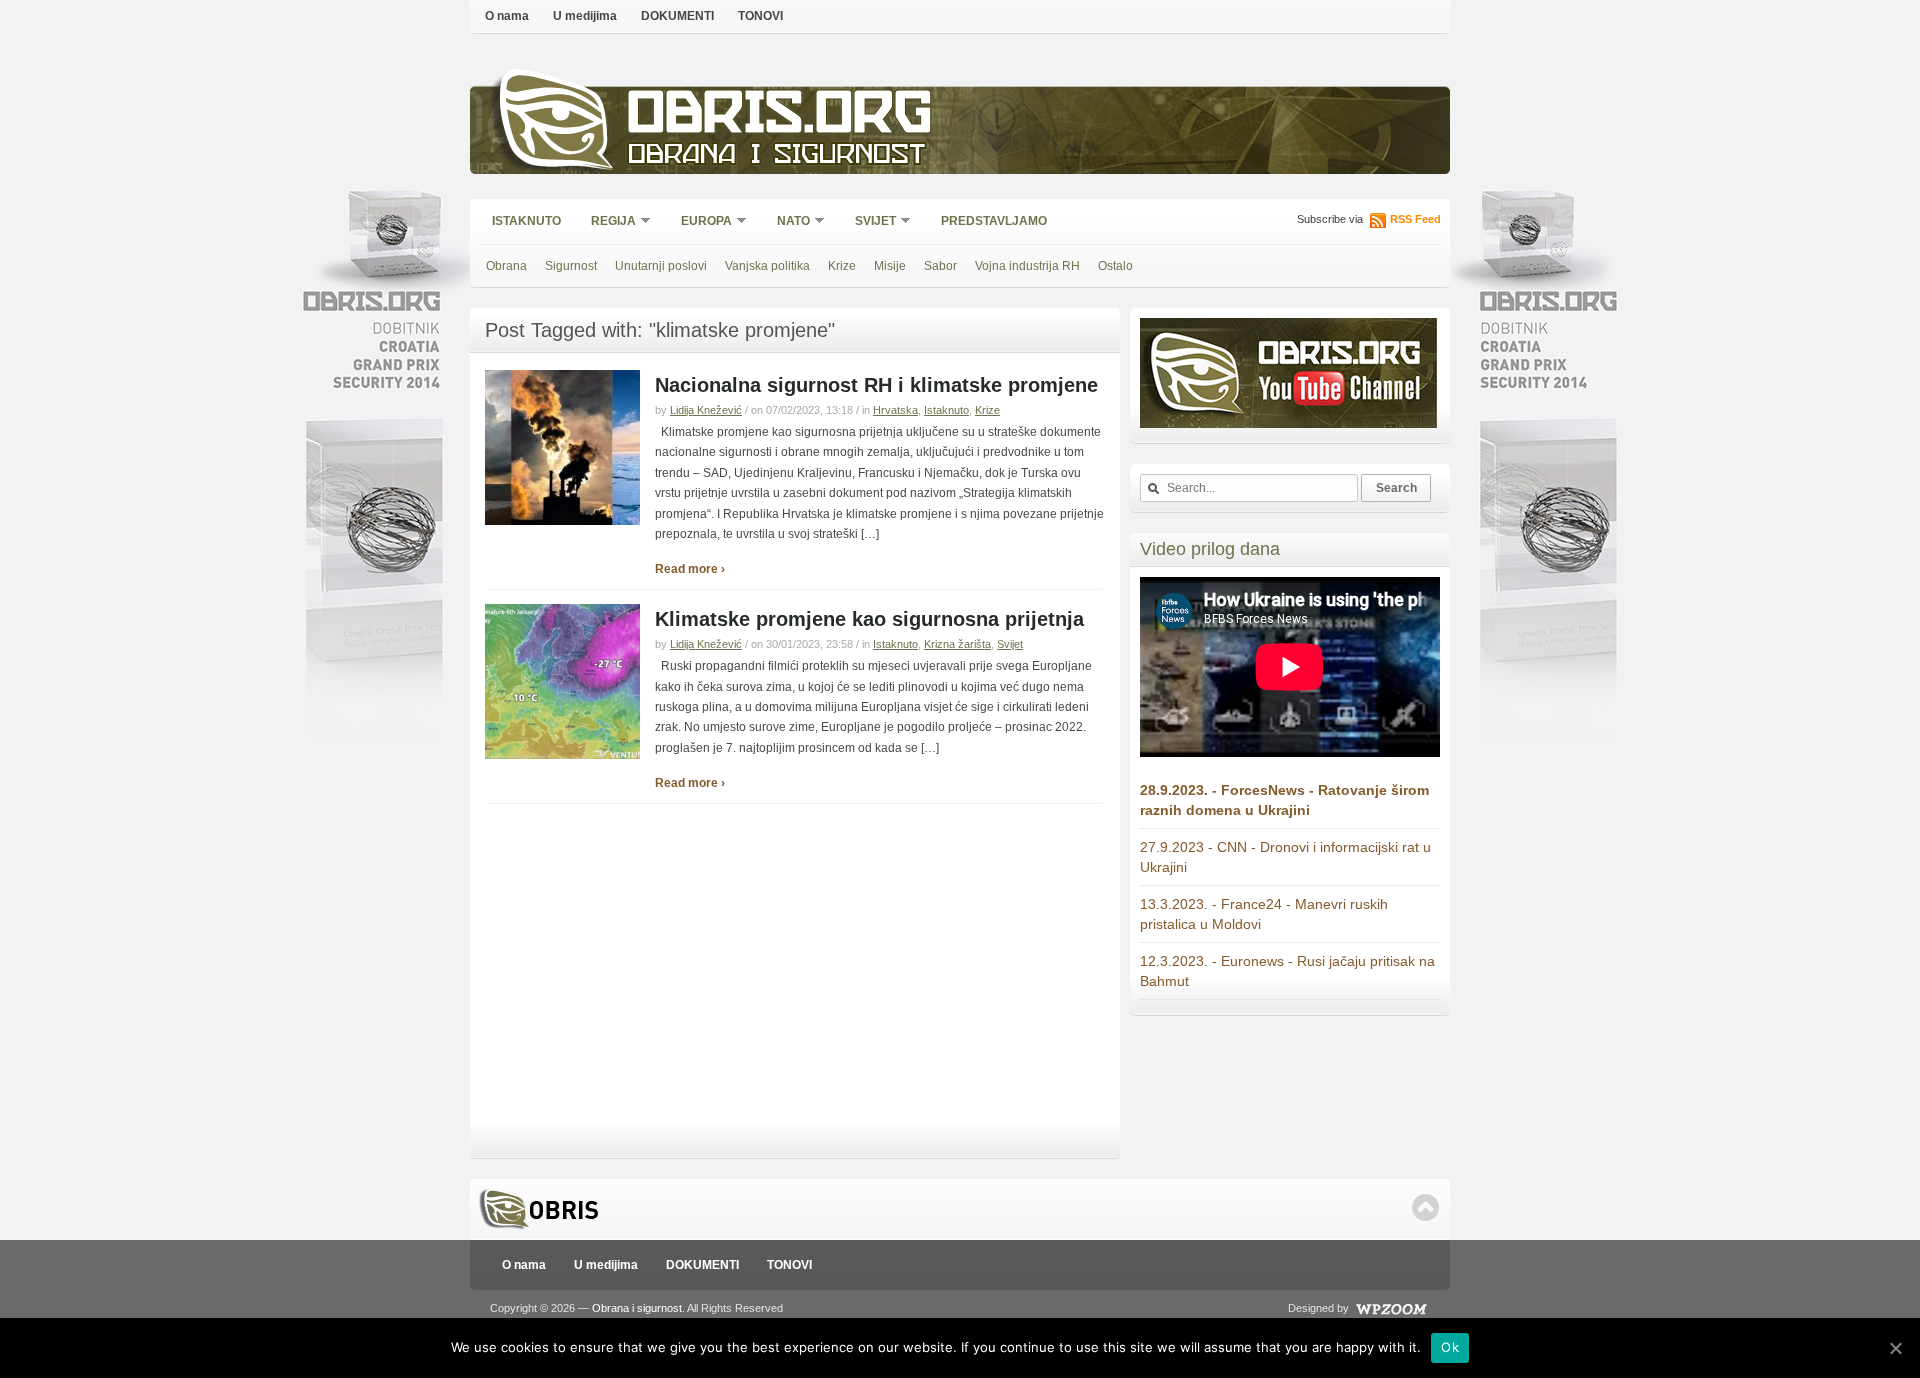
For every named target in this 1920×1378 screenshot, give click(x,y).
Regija (607, 222)
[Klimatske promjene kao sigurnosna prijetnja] (562, 755)
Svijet (869, 222)
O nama (507, 16)
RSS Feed (1415, 219)
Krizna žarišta (957, 644)
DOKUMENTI (677, 16)
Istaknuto (526, 221)
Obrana (506, 266)
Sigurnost (571, 266)
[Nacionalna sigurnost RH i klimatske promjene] (562, 521)
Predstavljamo (994, 221)
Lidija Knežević (706, 410)
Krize (842, 266)
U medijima (585, 16)
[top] (1425, 1207)
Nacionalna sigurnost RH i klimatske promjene (876, 385)
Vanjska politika (767, 266)
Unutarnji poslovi (661, 266)
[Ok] (1895, 1348)
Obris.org (780, 117)
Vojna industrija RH (1027, 266)
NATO (787, 222)
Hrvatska (895, 410)
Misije (890, 266)
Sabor (940, 266)
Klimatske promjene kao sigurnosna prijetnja (869, 619)
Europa (700, 222)
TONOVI (760, 16)
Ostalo (1115, 266)
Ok (1450, 1347)
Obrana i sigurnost (776, 156)
